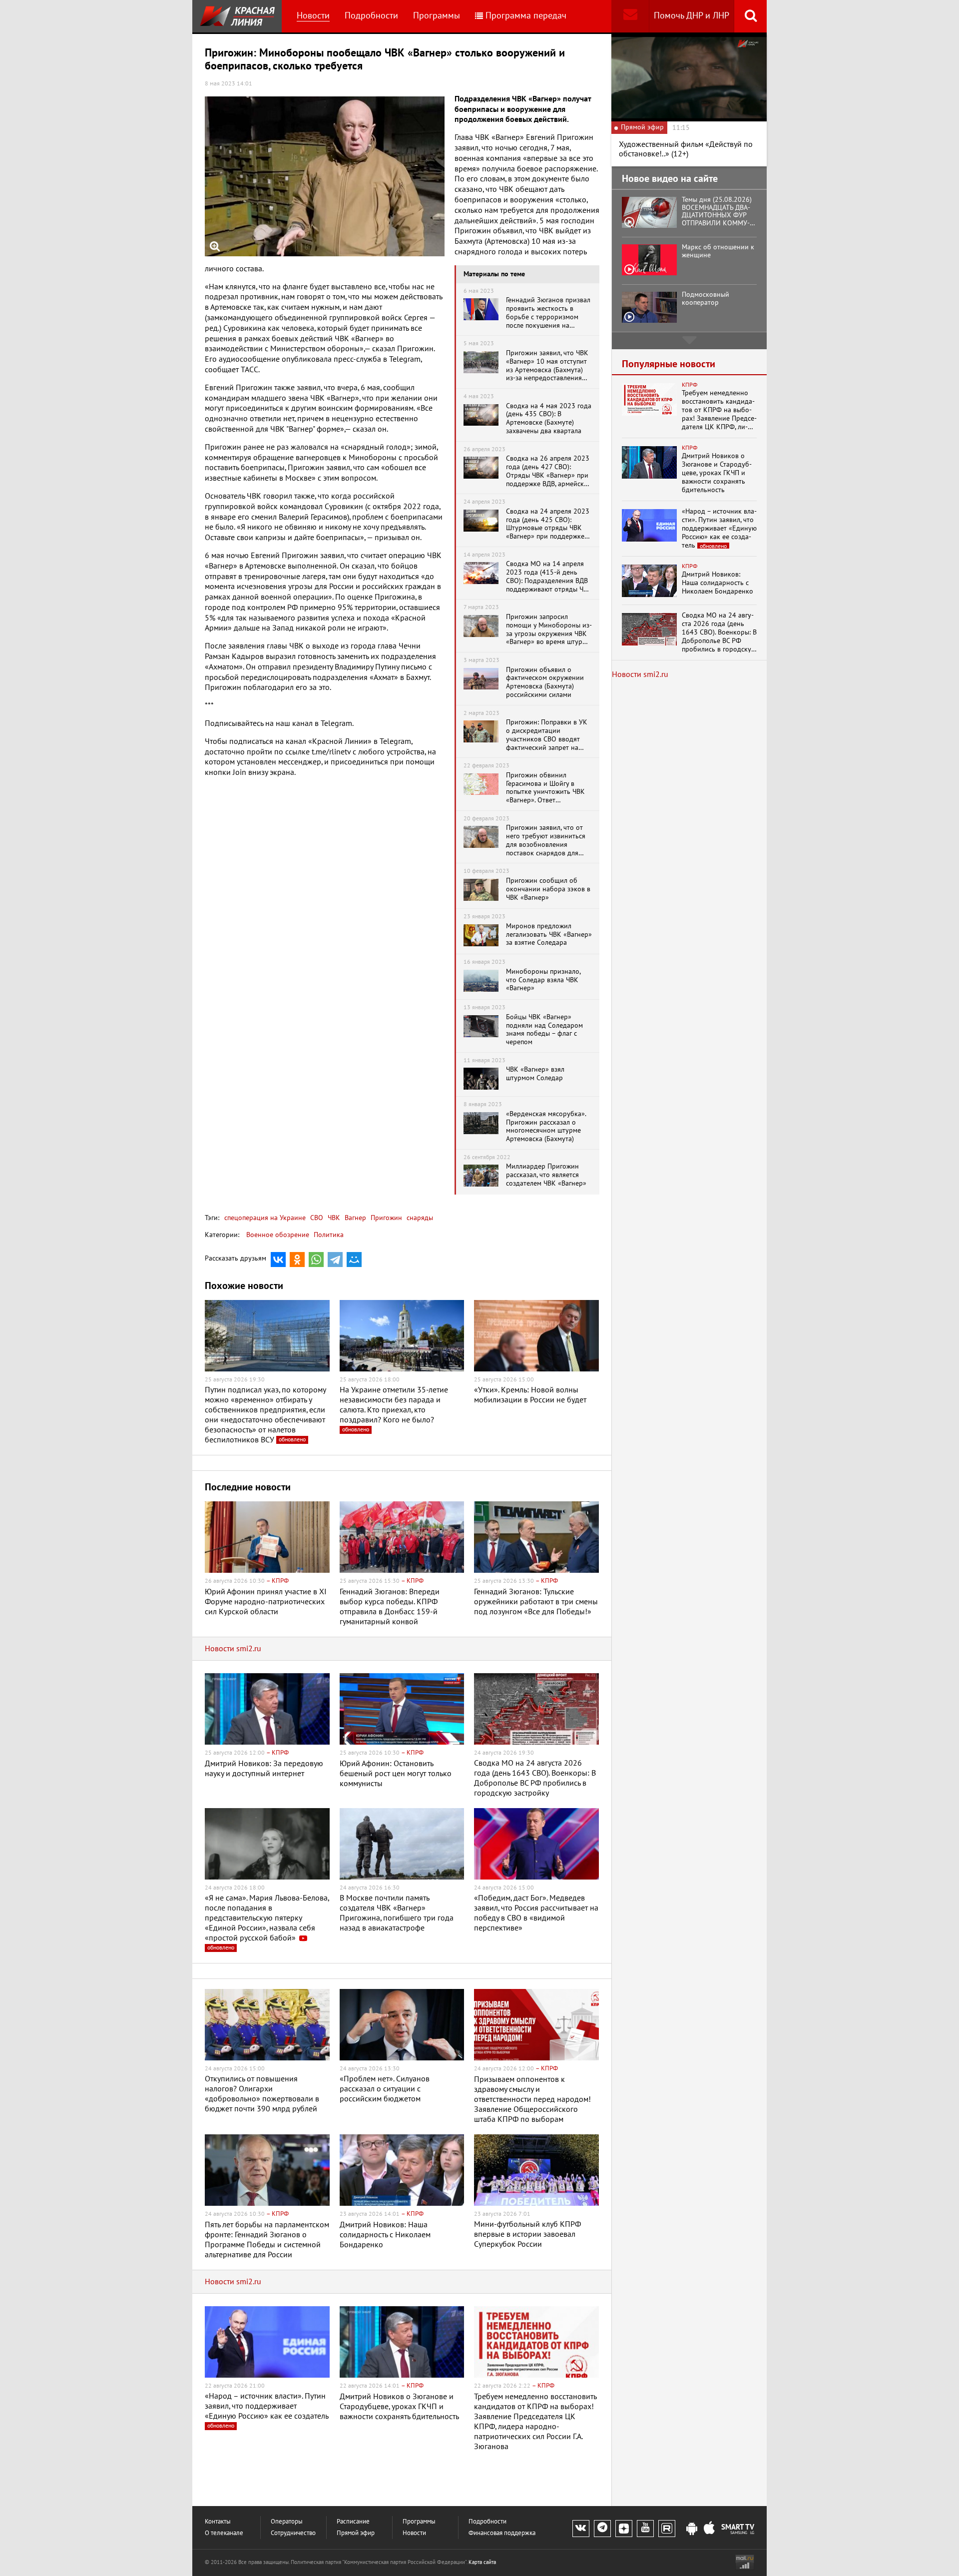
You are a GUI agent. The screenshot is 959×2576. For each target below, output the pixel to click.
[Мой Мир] (354, 1260)
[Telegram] (335, 1260)
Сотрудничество (293, 2533)
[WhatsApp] (316, 1260)
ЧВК (333, 1218)
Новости (313, 16)
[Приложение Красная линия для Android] (692, 2529)
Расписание (353, 2522)
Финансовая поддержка (502, 2533)
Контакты (218, 2522)
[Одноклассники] (297, 1260)
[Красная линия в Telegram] (602, 2529)
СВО (316, 1218)
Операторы (287, 2522)
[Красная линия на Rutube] (667, 2529)
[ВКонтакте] (278, 1260)
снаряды (419, 1218)
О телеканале (224, 2533)
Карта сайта (482, 2562)
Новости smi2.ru (233, 1649)
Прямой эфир (356, 2533)
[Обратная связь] (630, 16)
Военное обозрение (278, 1235)
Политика (329, 1235)
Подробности (371, 16)
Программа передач (526, 16)
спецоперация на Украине (265, 1218)
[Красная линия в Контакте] (581, 2529)
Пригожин (385, 1218)
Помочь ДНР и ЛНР (692, 16)
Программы (437, 16)
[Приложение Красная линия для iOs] (709, 2529)
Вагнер (354, 1218)
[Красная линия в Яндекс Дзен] (624, 2529)
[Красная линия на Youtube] (645, 2529)
